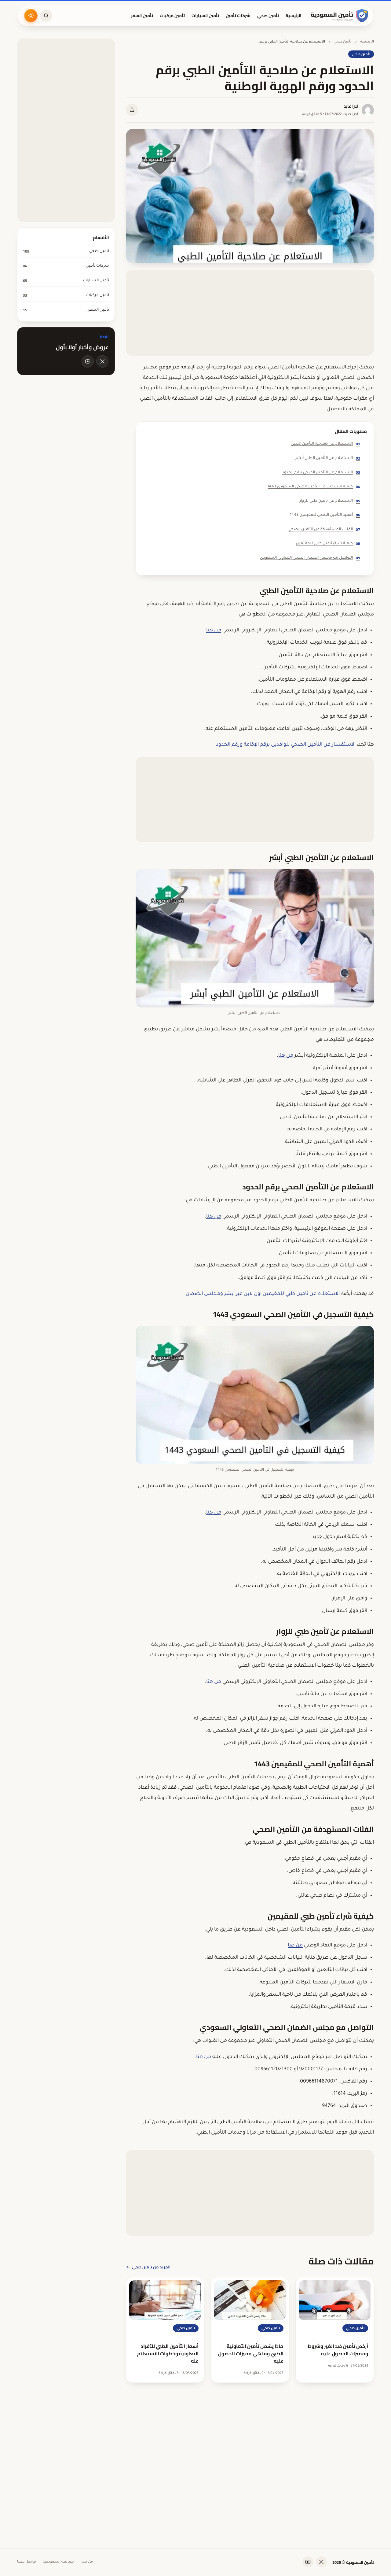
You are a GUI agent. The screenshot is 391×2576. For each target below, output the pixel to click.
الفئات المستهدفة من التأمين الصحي (324, 529)
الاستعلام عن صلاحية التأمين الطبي (325, 444)
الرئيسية (293, 16)
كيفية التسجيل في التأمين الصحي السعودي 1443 (314, 487)
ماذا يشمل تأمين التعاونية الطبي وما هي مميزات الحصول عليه (251, 2353)
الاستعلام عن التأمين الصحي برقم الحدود (321, 472)
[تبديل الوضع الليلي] (31, 16)
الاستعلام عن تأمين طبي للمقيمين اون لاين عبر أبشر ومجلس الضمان (263, 1294)
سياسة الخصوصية (58, 2562)
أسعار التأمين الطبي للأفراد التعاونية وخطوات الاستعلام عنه (168, 2353)
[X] (102, 361)
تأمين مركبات (172, 16)
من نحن (87, 2562)
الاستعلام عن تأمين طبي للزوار (330, 501)
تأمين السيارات (205, 16)
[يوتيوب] (88, 361)
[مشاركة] (132, 110)
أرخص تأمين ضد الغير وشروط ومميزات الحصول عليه (338, 2350)
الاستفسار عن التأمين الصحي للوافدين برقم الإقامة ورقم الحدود (286, 745)
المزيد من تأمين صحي (151, 2267)
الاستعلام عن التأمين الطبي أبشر (328, 458)
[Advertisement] (250, 313)
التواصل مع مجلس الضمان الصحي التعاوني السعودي (310, 558)
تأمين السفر (142, 16)
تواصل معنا (27, 2562)
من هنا (214, 630)
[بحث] (46, 16)
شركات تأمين (238, 16)
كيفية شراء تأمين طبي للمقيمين (328, 543)
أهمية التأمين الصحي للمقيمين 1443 (325, 515)
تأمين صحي (268, 16)
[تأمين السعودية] (340, 16)
